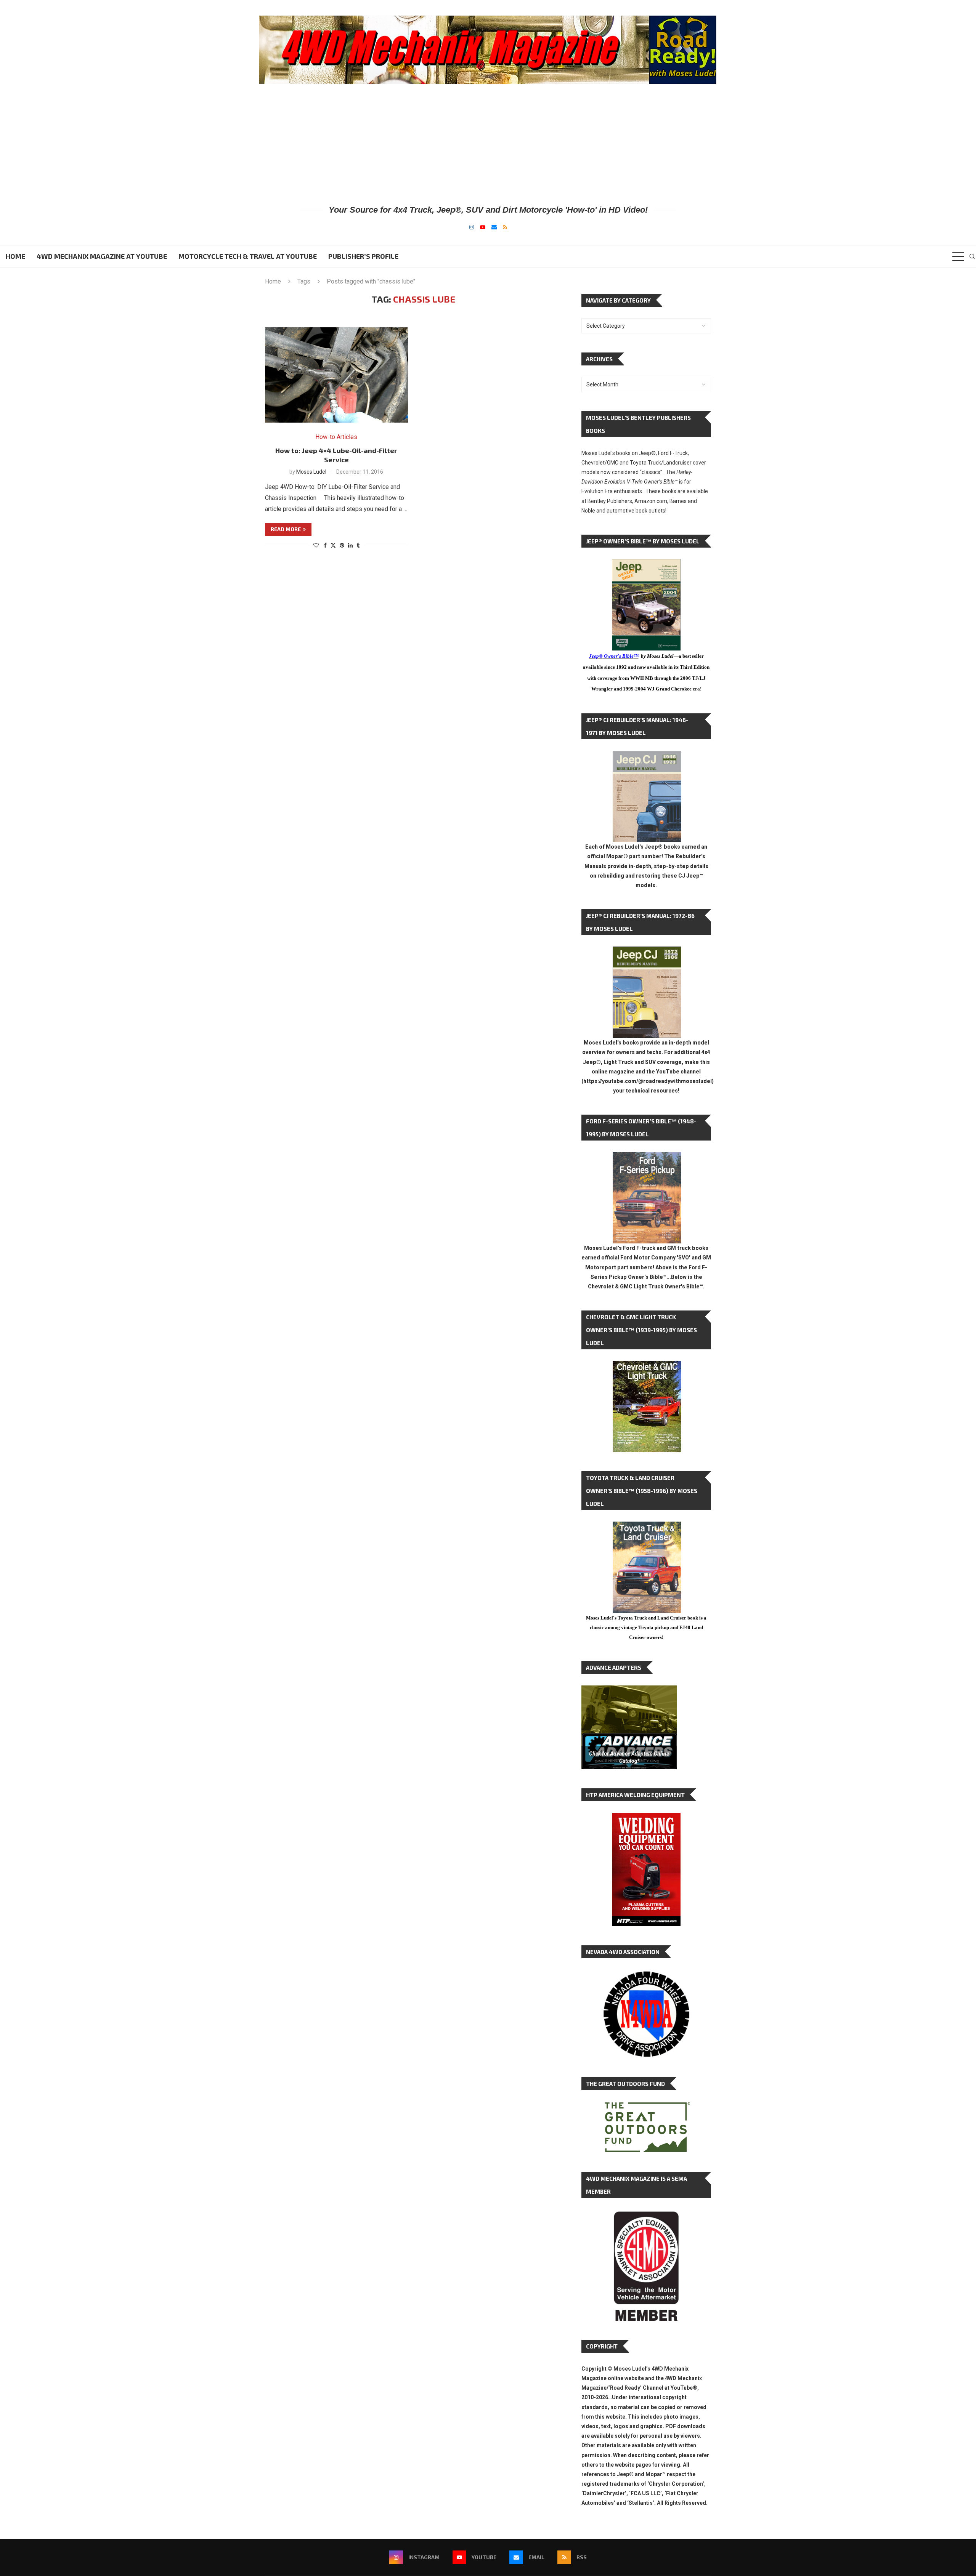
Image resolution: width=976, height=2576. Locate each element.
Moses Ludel (311, 472)
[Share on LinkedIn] (350, 545)
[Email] (494, 227)
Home (15, 256)
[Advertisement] (488, 144)
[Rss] (505, 227)
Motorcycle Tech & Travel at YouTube (248, 256)
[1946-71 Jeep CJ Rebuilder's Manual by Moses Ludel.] (647, 757)
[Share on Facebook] (325, 545)
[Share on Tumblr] (358, 545)
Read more (286, 529)
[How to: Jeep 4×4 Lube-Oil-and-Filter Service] (336, 375)
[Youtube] (483, 227)
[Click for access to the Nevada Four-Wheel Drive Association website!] (646, 1975)
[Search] (972, 256)
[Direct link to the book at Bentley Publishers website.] (646, 565)
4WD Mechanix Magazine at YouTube (102, 256)
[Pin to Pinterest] (342, 545)
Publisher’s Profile (363, 256)
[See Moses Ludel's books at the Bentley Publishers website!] (647, 1158)
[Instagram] (472, 227)
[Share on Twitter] (333, 545)
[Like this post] (316, 545)
